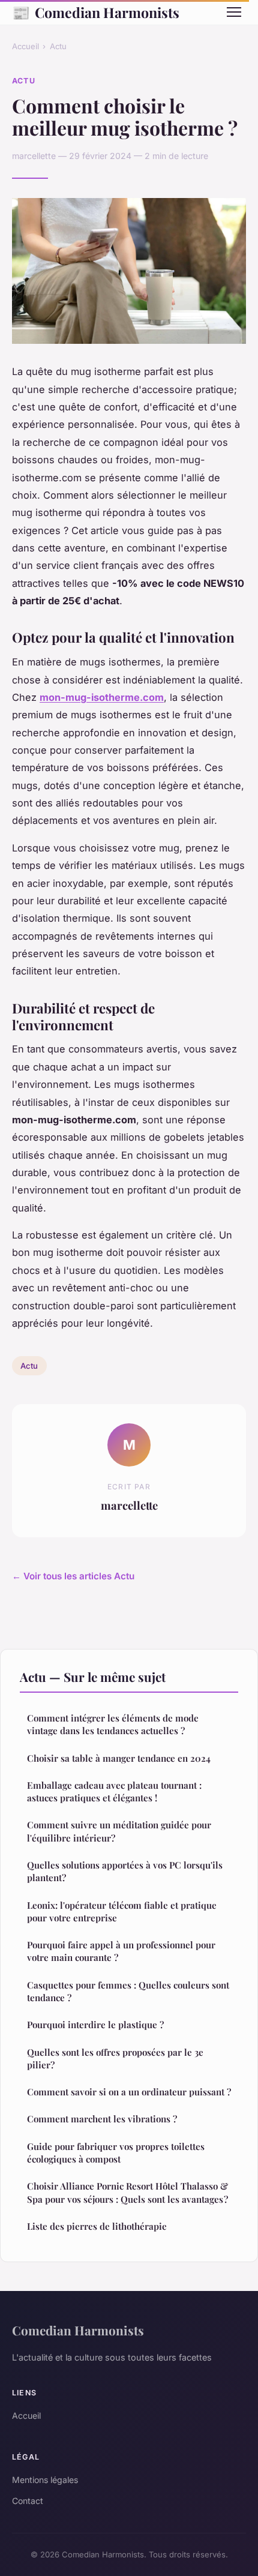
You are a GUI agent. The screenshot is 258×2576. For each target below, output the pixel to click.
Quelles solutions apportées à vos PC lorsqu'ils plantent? (125, 1871)
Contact (28, 2501)
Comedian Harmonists (96, 12)
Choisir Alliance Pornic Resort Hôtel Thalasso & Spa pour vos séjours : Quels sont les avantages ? (127, 2192)
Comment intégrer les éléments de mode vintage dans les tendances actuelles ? (113, 1724)
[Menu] (234, 12)
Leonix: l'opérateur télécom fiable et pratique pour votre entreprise (122, 1911)
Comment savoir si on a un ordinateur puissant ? (129, 2092)
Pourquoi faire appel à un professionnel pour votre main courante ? (121, 1951)
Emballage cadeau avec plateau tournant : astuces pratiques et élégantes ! (114, 1791)
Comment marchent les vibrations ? (102, 2119)
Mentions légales (45, 2480)
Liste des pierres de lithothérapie (97, 2226)
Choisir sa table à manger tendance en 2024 (119, 1758)
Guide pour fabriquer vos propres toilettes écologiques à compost (116, 2153)
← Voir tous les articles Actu (73, 1576)
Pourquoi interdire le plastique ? (95, 2025)
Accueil (25, 46)
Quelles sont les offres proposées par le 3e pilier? (115, 2058)
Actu (58, 46)
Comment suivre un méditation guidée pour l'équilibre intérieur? (119, 1831)
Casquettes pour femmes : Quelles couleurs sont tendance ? (128, 1991)
